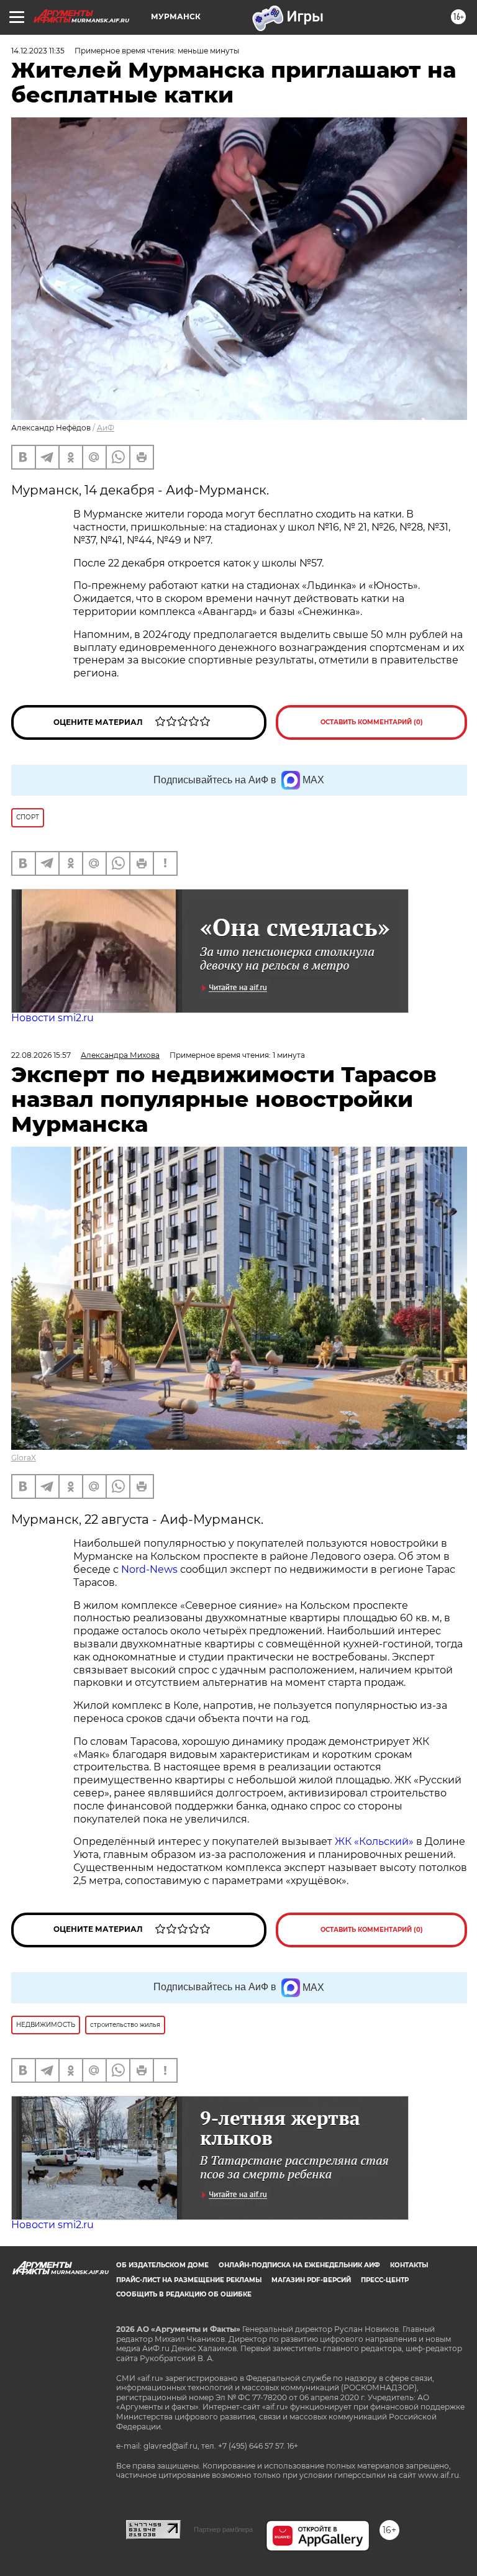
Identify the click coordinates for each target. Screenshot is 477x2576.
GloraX (24, 1458)
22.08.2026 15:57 (41, 1055)
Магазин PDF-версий (311, 2280)
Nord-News (149, 1569)
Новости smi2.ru (52, 1018)
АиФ (106, 428)
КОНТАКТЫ (409, 2265)
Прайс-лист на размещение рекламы (189, 2280)
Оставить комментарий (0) (372, 722)
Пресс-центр (385, 2280)
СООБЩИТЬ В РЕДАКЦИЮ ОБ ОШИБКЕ (184, 2294)
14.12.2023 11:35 (38, 51)
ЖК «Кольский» (374, 1841)
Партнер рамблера (223, 2529)
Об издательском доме (162, 2265)
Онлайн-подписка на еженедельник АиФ (299, 2265)
